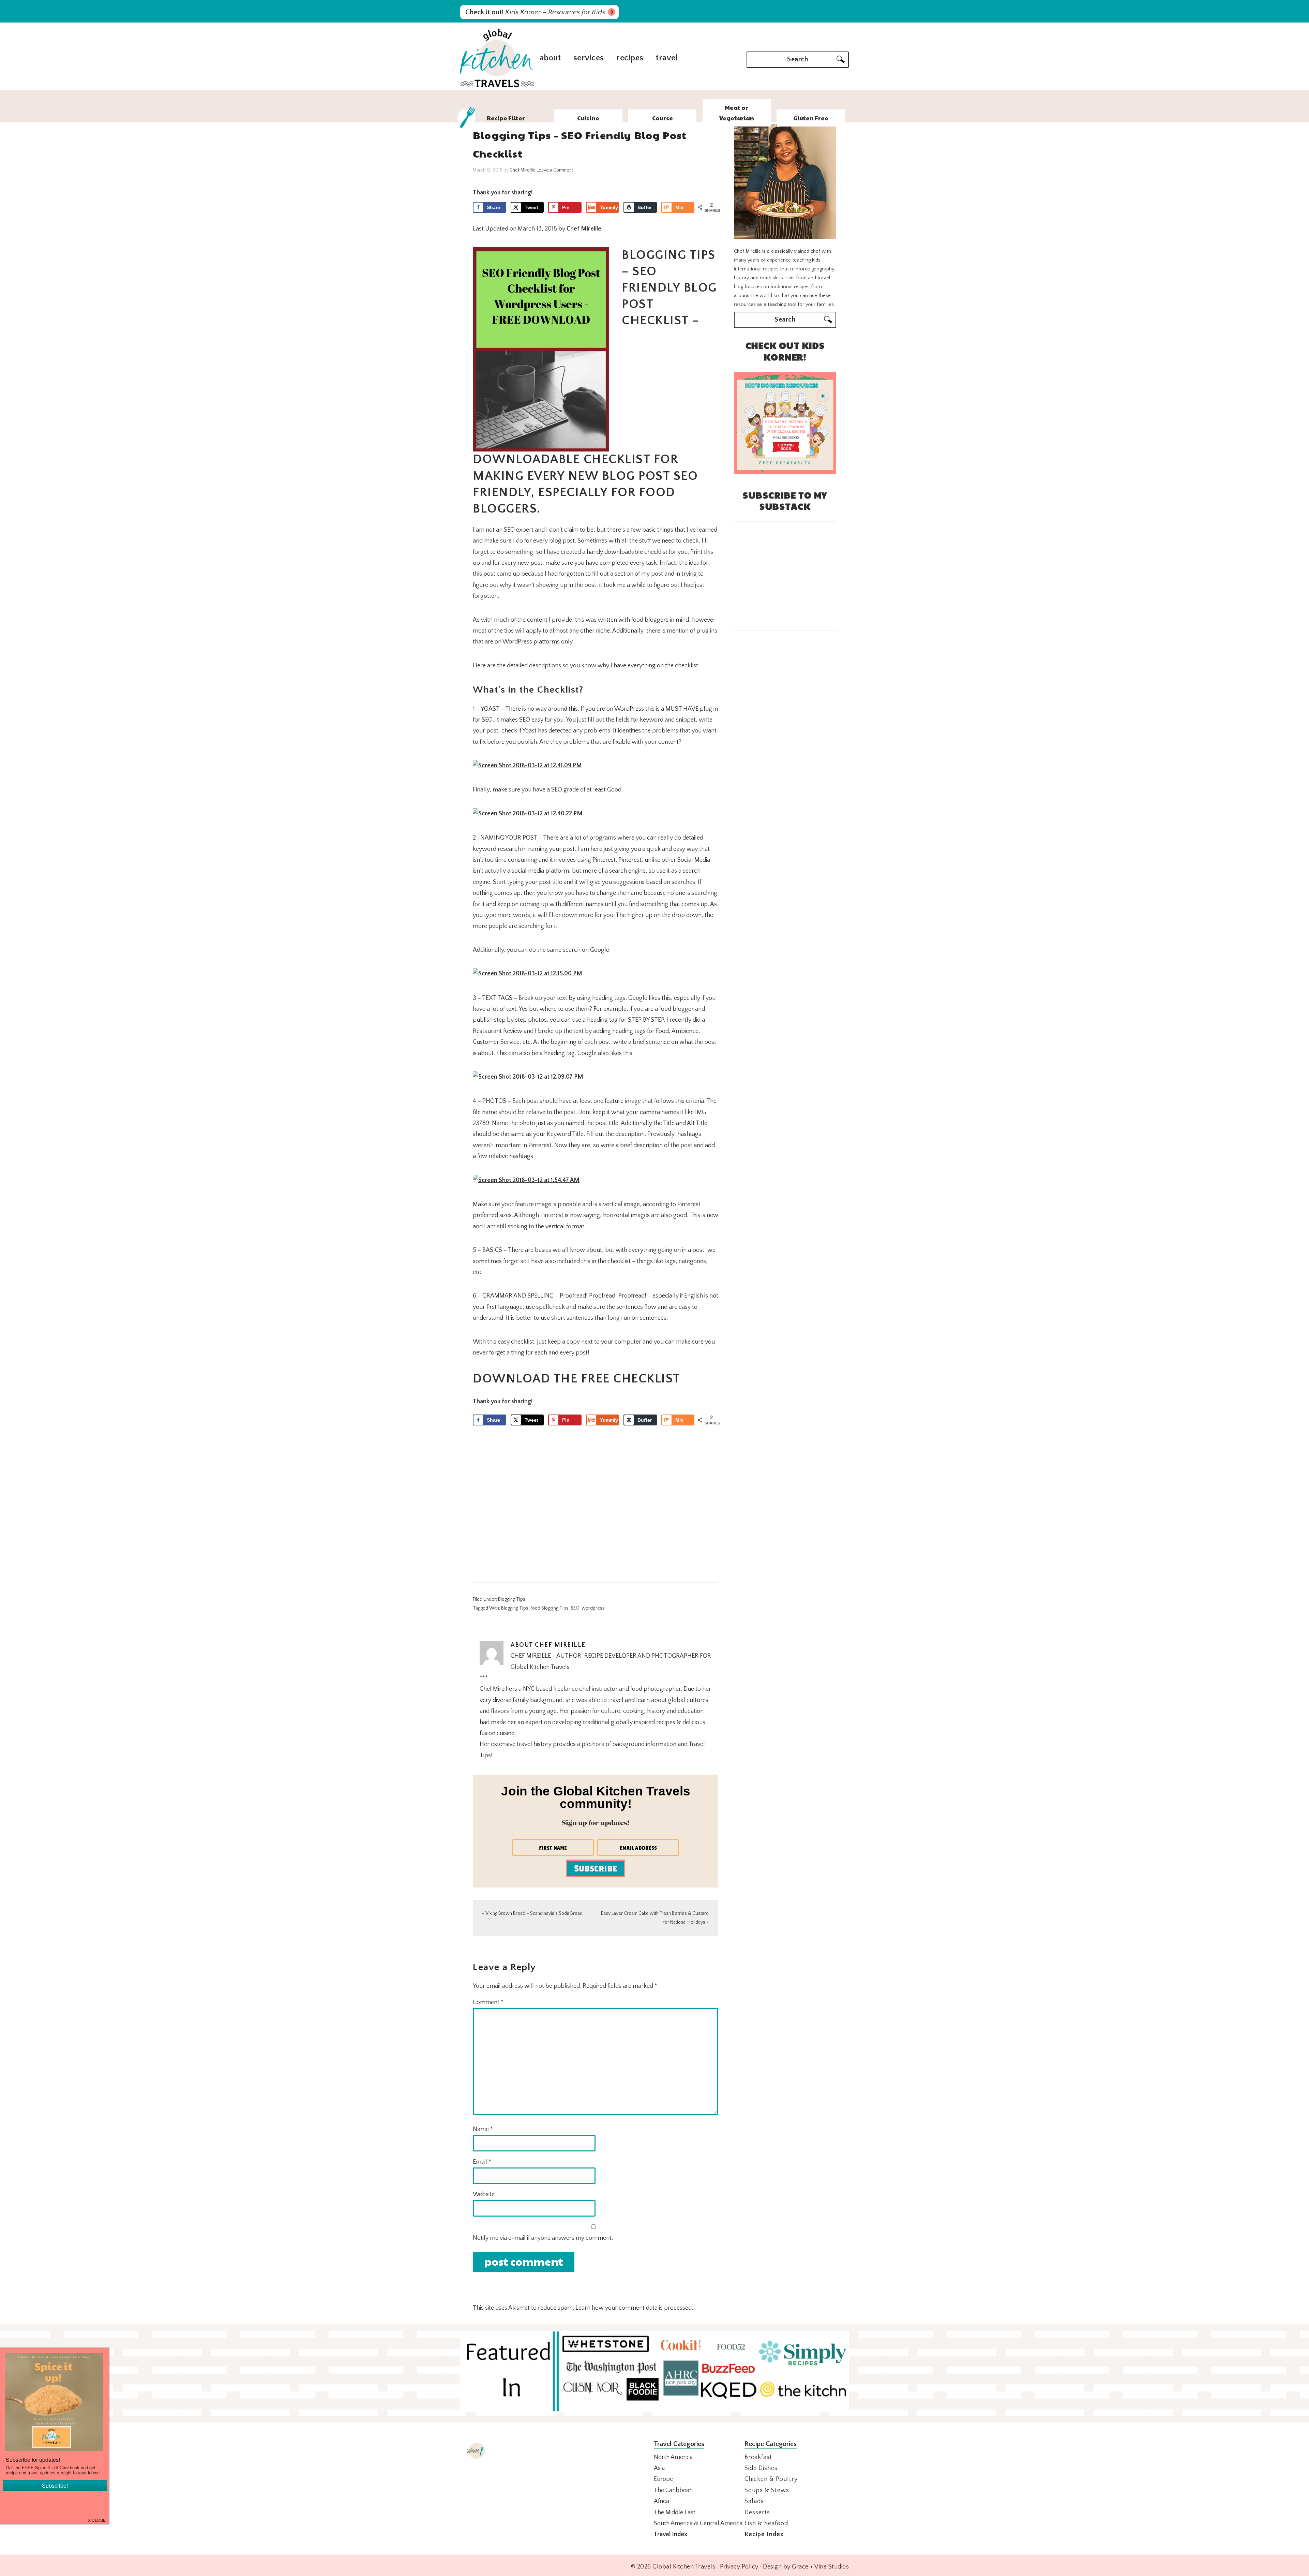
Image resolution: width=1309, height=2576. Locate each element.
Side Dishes (761, 2468)
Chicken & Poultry (771, 2479)
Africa (661, 2501)
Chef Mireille (584, 229)
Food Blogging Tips (550, 1608)
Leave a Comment (555, 170)
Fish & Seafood (766, 2523)
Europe (663, 2479)
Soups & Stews (767, 2490)
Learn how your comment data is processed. (634, 2308)
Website (484, 2194)
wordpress (593, 1608)
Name (483, 2129)
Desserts (757, 2513)
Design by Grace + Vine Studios (806, 2567)
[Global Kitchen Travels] (497, 86)
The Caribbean (673, 2490)
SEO (575, 1608)
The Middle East (675, 2513)
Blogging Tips (512, 1599)
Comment (488, 2002)
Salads (754, 2501)
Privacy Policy (739, 2567)
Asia (659, 2468)
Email (482, 2162)
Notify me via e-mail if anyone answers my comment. (543, 2238)
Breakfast (758, 2457)
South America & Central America (698, 2523)
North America (673, 2457)
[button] (97, 2519)
